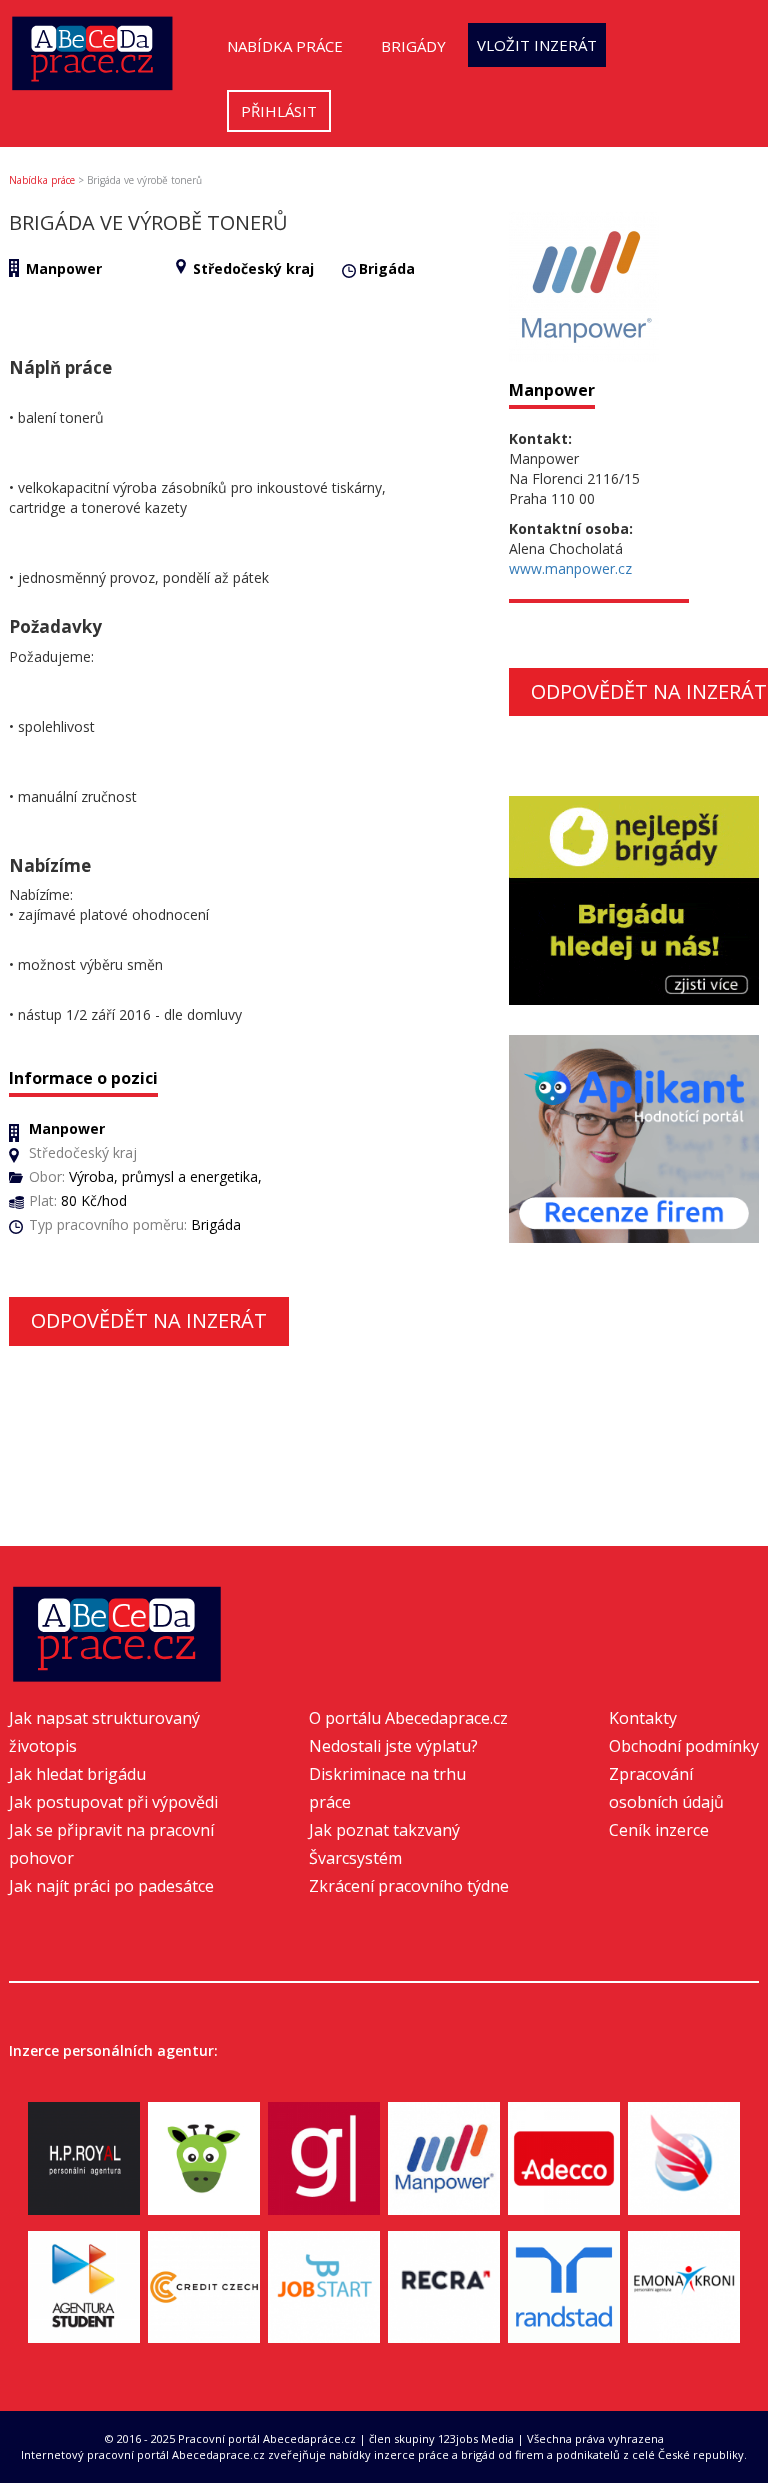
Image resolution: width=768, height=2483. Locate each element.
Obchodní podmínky (684, 1746)
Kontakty (643, 1718)
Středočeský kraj (253, 268)
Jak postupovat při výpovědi (113, 1802)
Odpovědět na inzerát (149, 1320)
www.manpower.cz (570, 568)
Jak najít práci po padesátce (111, 1886)
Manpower (64, 268)
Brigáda (387, 268)
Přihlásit (279, 111)
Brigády (413, 46)
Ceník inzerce (659, 1830)
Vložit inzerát (537, 45)
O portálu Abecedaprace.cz (408, 1718)
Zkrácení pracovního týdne (409, 1886)
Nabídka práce (285, 46)
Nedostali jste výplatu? (393, 1746)
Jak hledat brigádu (77, 1774)
